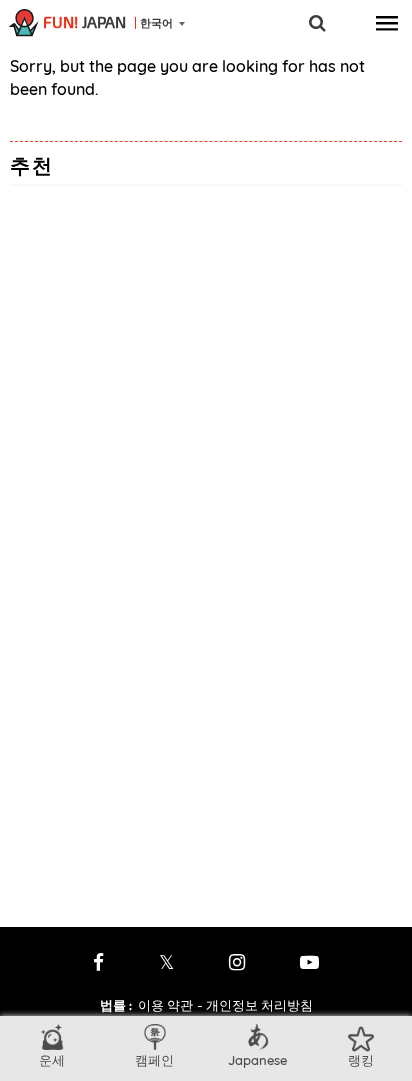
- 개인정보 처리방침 (255, 1005)
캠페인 (154, 1060)
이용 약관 (165, 1005)
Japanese (257, 1060)
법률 (116, 1005)
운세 (52, 1060)
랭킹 (361, 1060)
